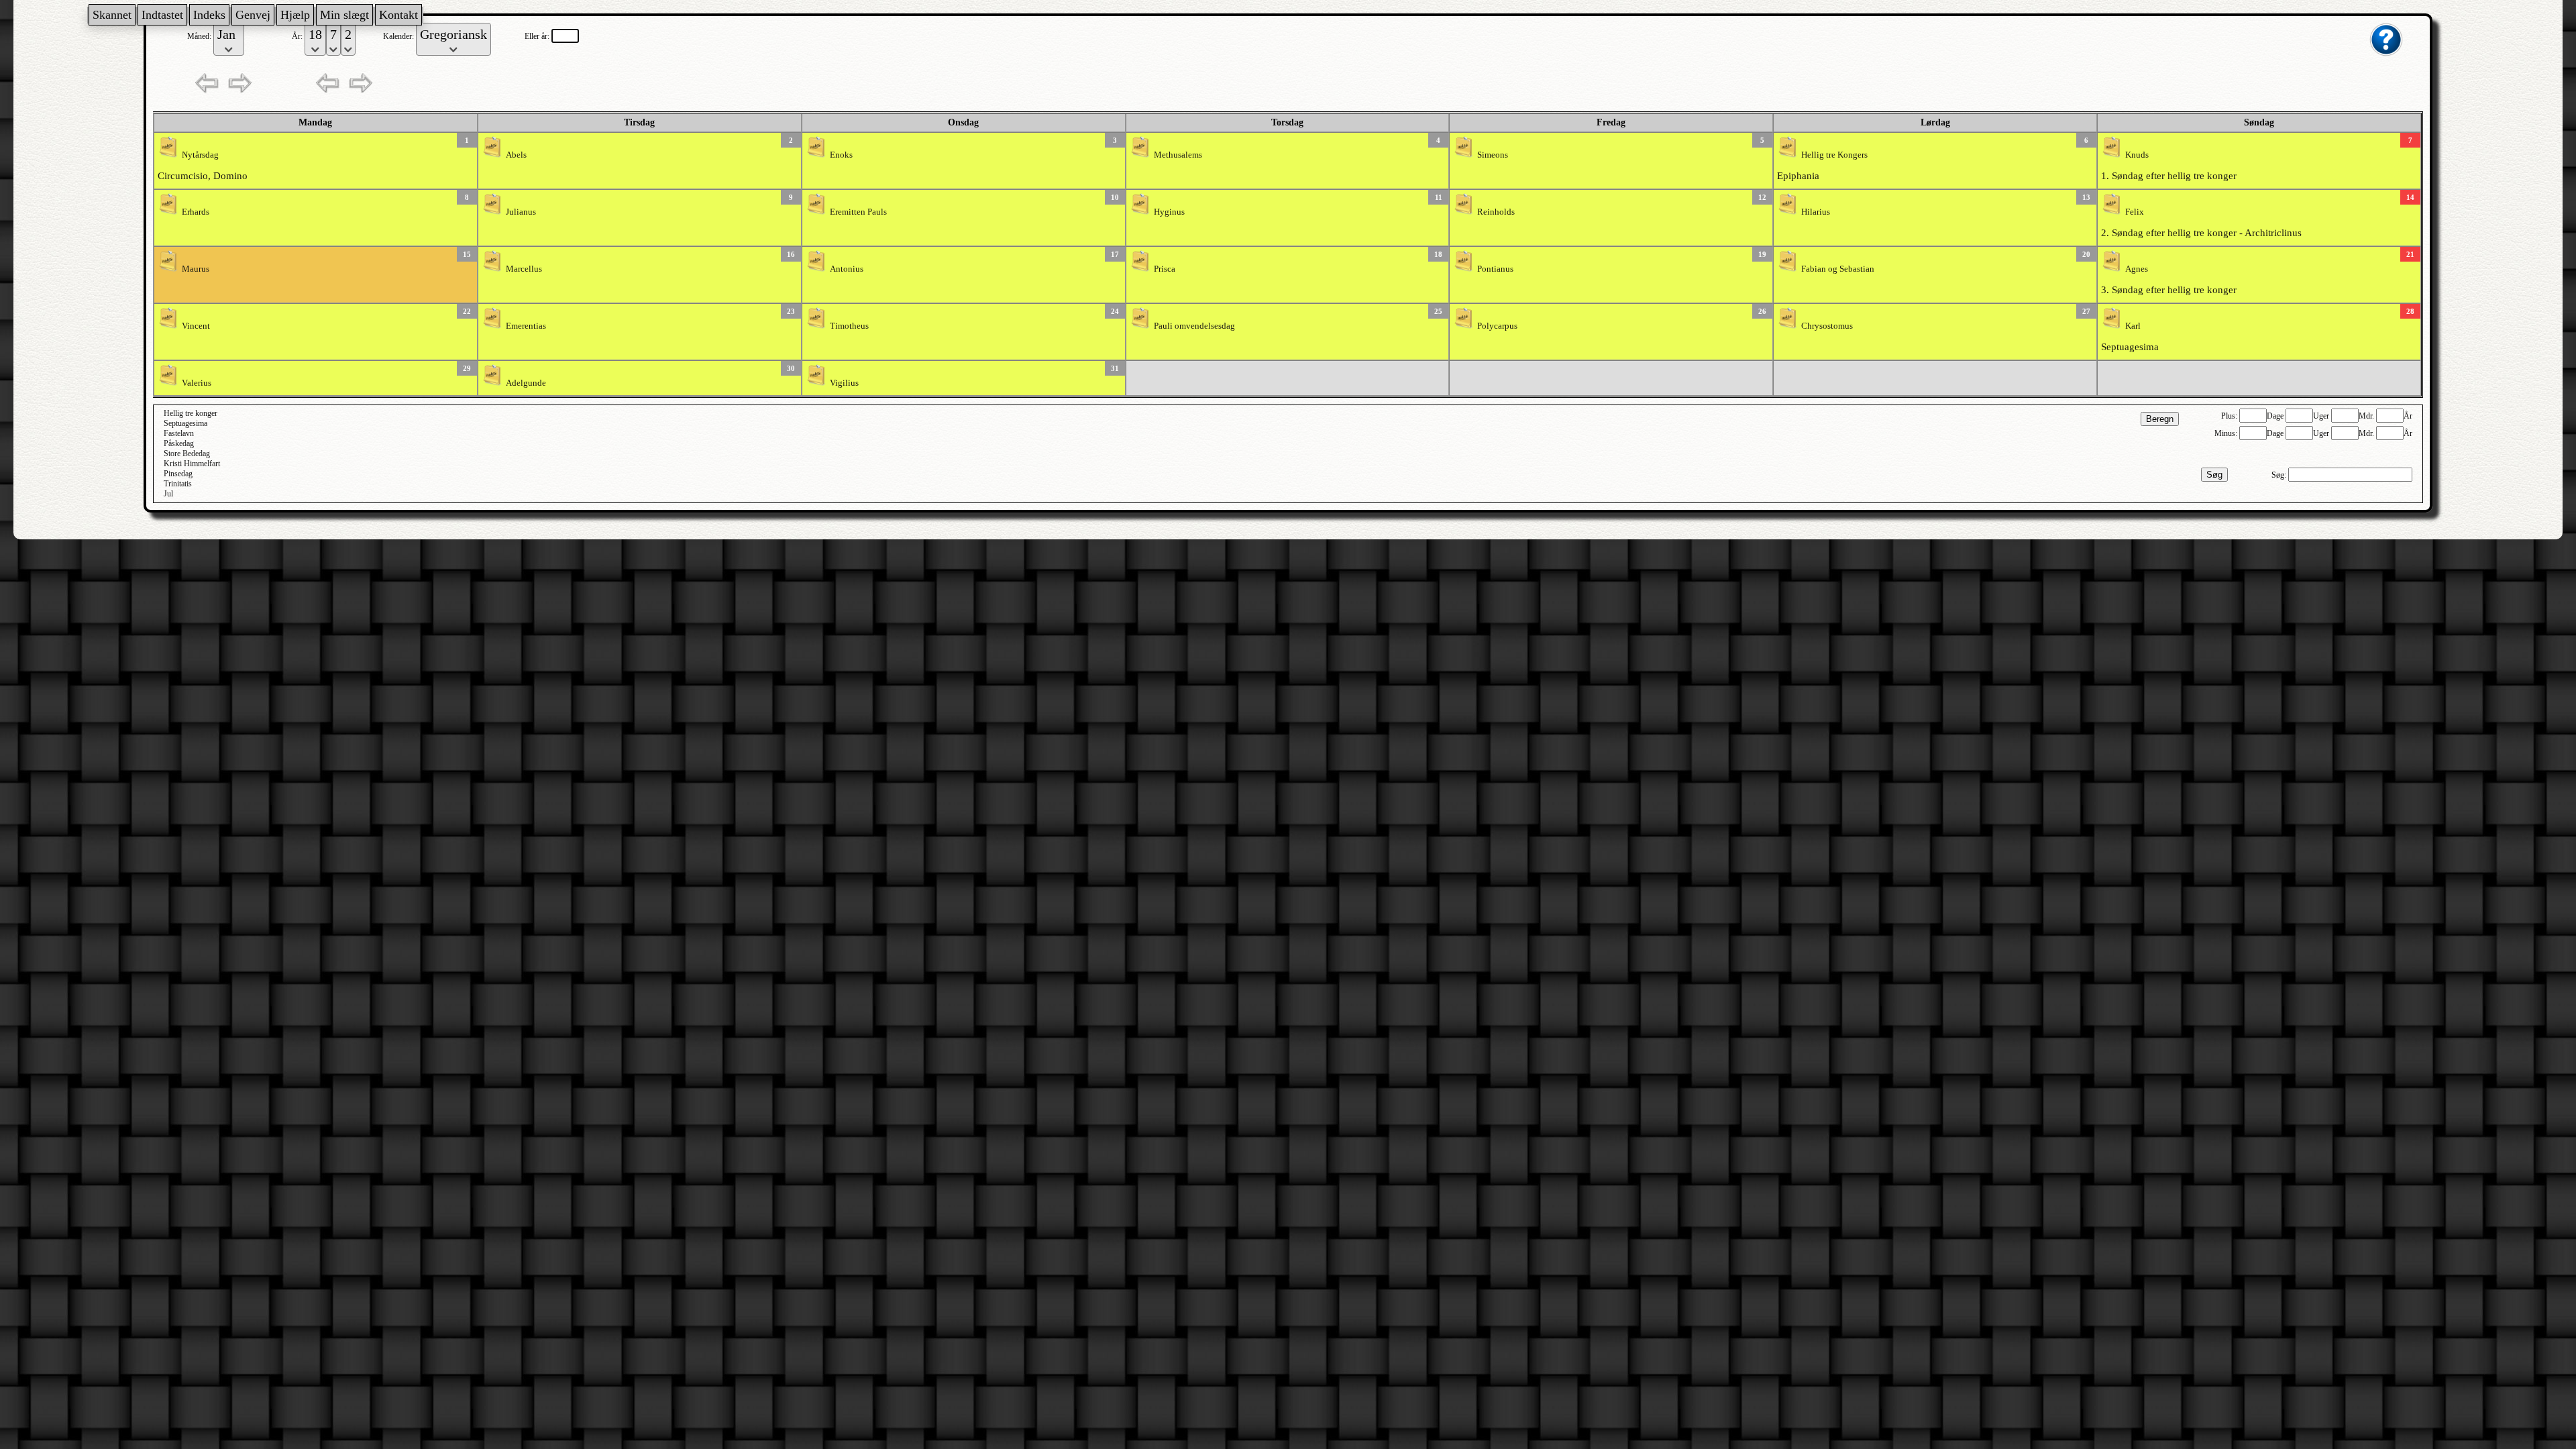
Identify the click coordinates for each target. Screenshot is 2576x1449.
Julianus (521, 212)
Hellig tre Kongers (1834, 155)
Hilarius (1816, 212)
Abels (516, 155)
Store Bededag (187, 453)
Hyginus (1169, 212)
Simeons (1493, 155)
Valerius (197, 383)
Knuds (2137, 155)
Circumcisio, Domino (203, 176)
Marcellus (524, 269)
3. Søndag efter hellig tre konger (2169, 290)
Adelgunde (526, 383)
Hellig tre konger (191, 413)
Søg (2214, 475)
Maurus (196, 269)
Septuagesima (2130, 347)
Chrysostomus (1827, 326)
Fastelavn (179, 433)
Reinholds (1496, 212)
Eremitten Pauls (858, 212)
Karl (2133, 326)
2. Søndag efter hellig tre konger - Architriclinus (2201, 233)
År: (298, 36)
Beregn (2160, 419)
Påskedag (179, 443)
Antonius (847, 269)
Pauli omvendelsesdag (1194, 326)
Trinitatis (178, 484)
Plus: (2230, 416)
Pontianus (1495, 269)
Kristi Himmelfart (192, 464)
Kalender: (399, 36)
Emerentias (526, 326)
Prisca (1165, 269)
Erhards (196, 212)
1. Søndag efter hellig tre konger (2169, 176)
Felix (2135, 212)
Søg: (2280, 475)
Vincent (196, 326)
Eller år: (538, 36)
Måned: (200, 36)
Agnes (2137, 269)
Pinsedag (178, 474)
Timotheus (849, 326)
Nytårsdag (200, 155)
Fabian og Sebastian (1838, 269)
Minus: (2227, 433)
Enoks (841, 155)
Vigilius (844, 383)
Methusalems (1178, 155)
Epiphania (1798, 176)
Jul (168, 494)
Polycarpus (1497, 326)
